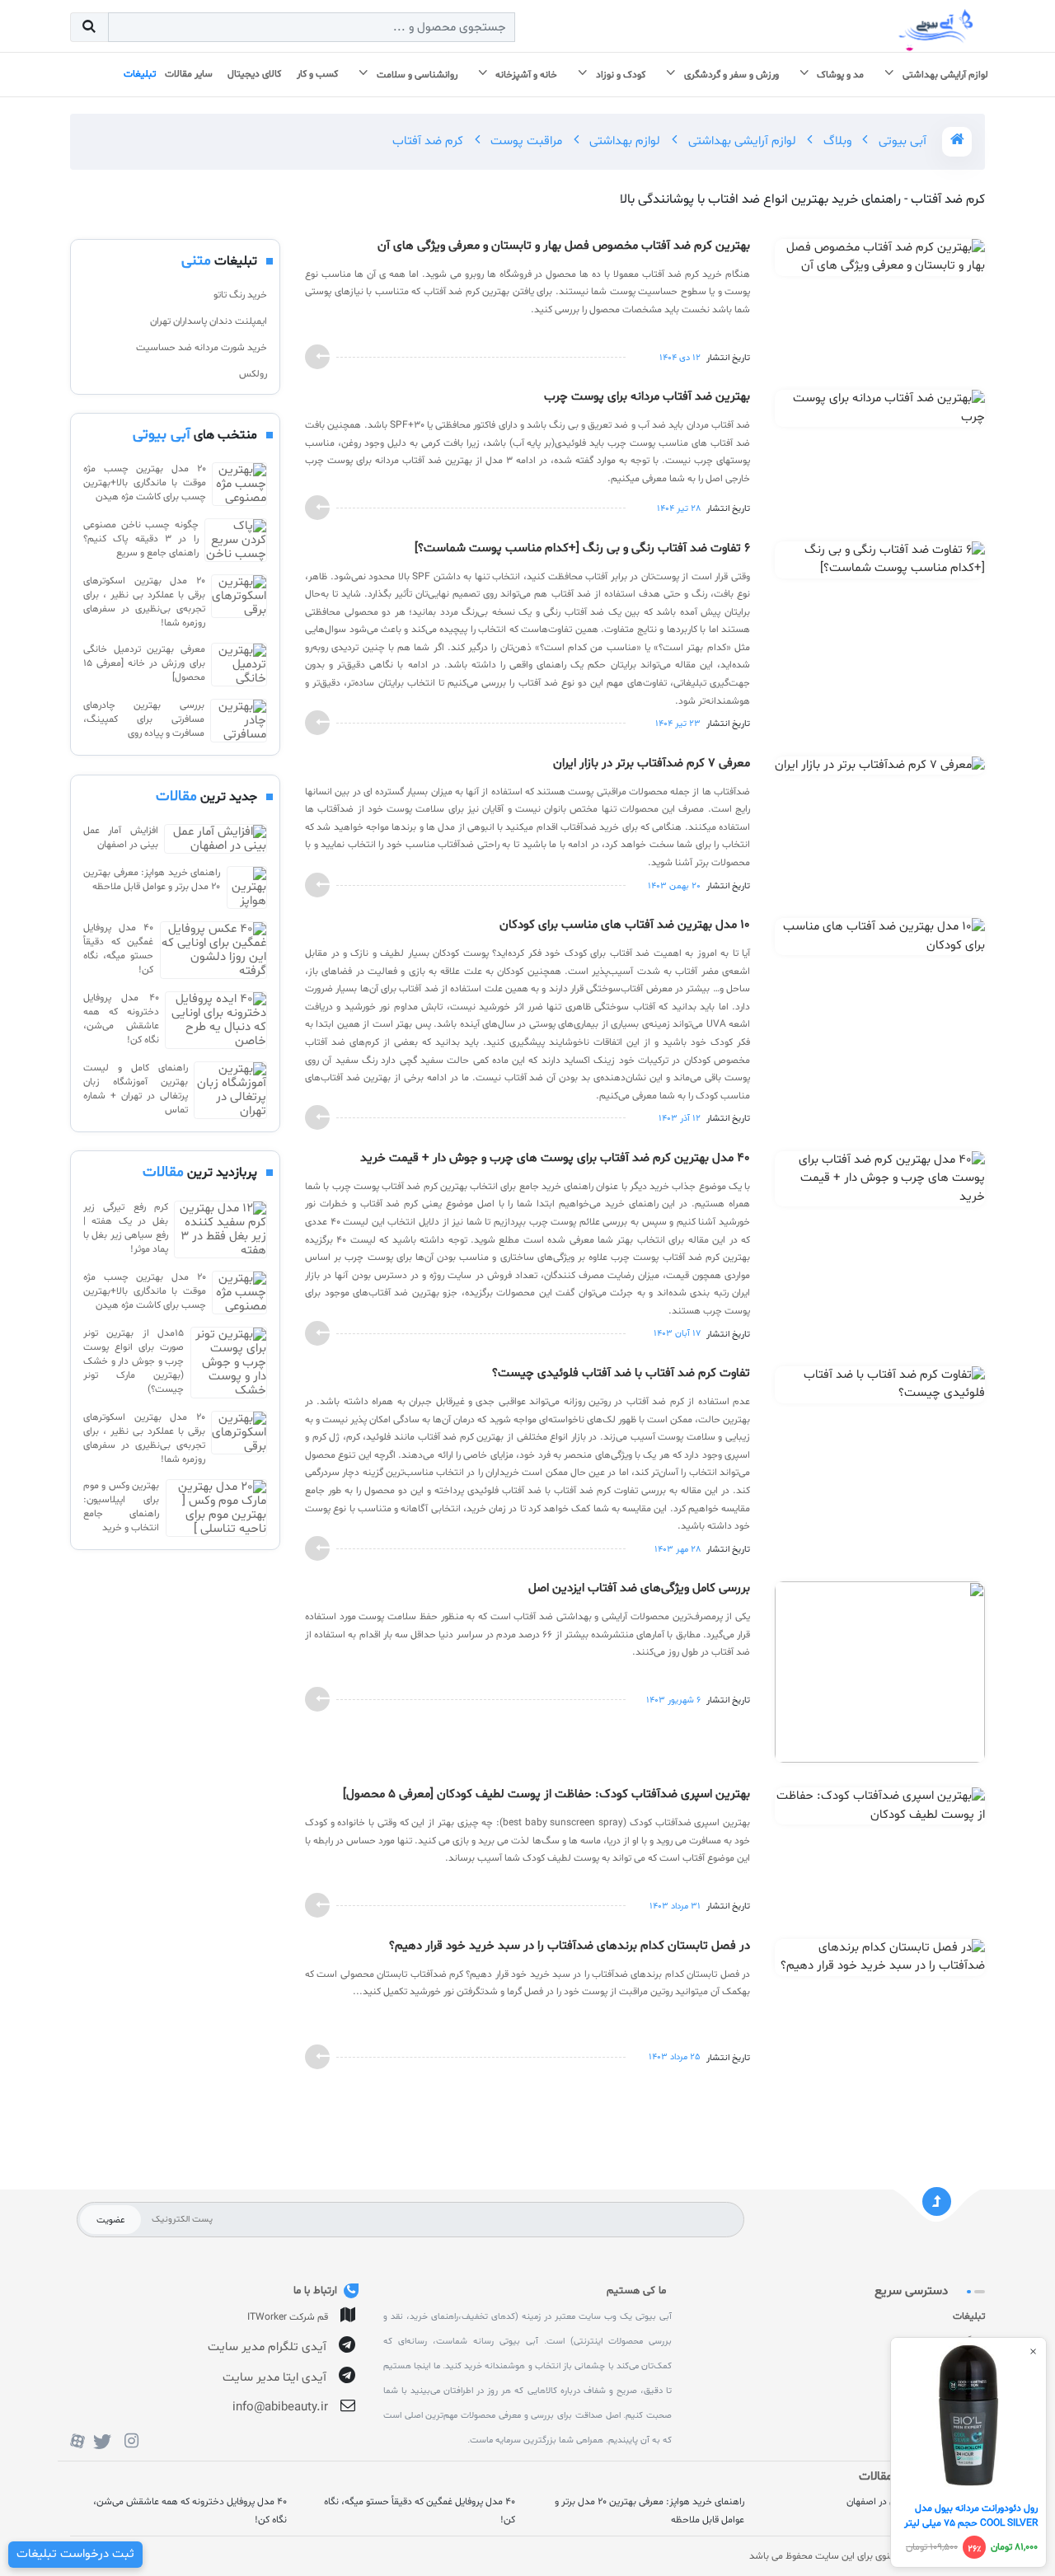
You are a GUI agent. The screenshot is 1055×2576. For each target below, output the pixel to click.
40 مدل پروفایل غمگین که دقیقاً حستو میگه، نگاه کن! (118, 949)
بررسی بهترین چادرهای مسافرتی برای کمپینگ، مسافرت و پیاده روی (144, 719)
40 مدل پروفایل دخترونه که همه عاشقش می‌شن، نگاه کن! (121, 1019)
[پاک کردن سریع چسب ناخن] (236, 540)
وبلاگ (836, 141)
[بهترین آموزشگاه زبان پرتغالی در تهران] (230, 1090)
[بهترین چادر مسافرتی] (239, 721)
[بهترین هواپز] (247, 888)
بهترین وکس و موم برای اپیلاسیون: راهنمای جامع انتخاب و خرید (121, 1507)
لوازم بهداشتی (623, 141)
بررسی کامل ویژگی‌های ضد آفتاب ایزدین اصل (639, 1589)
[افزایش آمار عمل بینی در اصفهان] (216, 839)
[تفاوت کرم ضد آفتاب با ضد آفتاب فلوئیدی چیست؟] (880, 1388)
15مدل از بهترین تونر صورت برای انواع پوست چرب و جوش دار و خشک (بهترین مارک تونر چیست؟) (134, 1361)
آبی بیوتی (901, 141)
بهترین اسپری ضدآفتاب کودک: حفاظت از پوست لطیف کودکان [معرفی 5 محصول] (546, 1795)
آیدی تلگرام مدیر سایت (267, 2347)
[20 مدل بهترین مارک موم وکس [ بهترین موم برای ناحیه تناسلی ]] (216, 1508)
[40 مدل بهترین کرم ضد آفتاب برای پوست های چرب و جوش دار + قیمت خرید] (880, 1182)
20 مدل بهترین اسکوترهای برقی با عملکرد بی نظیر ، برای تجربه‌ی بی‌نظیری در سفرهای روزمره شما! (144, 602)
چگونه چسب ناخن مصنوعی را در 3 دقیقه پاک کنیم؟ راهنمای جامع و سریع (141, 539)
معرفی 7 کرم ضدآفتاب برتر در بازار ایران (652, 764)
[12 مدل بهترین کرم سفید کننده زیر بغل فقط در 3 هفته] (220, 1229)
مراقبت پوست (525, 141)
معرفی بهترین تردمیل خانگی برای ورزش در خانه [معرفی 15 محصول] (144, 663)
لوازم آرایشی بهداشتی (741, 141)
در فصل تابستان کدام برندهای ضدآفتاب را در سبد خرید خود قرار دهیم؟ (570, 1946)
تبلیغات (969, 2316)
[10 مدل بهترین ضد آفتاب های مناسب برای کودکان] (880, 940)
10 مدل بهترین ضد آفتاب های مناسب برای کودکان (625, 925)
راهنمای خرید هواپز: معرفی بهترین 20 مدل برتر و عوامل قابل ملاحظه (152, 880)
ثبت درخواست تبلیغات (75, 2554)
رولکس (253, 374)
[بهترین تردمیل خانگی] (239, 665)
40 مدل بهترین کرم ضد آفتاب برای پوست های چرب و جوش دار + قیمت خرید (555, 1159)
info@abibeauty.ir (280, 2407)
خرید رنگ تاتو (240, 295)
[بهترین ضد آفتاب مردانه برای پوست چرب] (880, 412)
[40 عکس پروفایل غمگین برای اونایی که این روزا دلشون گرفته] (213, 950)
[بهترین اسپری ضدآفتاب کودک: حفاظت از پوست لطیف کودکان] (880, 1809)
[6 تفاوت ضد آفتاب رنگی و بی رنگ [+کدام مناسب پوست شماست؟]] (880, 563)
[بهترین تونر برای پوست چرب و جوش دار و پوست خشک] (229, 1363)
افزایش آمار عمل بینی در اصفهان (121, 838)
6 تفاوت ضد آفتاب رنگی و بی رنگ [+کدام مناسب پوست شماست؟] (582, 549)
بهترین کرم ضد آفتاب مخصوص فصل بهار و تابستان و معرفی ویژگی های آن (564, 246)
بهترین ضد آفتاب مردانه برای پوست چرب (647, 397)
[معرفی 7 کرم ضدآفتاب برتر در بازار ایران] (880, 769)
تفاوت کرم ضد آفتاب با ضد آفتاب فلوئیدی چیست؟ (621, 1374)
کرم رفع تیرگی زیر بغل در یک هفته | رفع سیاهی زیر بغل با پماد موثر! (126, 1228)
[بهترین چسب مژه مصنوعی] (239, 484)
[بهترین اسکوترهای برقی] (239, 602)
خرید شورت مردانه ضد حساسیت (202, 348)
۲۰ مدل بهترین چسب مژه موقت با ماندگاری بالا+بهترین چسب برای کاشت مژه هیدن (145, 483)
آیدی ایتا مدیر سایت (274, 2378)
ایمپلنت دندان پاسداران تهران (209, 321)
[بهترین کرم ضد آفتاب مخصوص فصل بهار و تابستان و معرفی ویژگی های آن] (880, 261)
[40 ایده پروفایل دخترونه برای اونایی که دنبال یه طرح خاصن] (216, 1020)
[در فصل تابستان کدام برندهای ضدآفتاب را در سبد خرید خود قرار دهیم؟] (880, 1961)
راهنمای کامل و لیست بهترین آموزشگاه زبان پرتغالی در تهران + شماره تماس (136, 1089)
